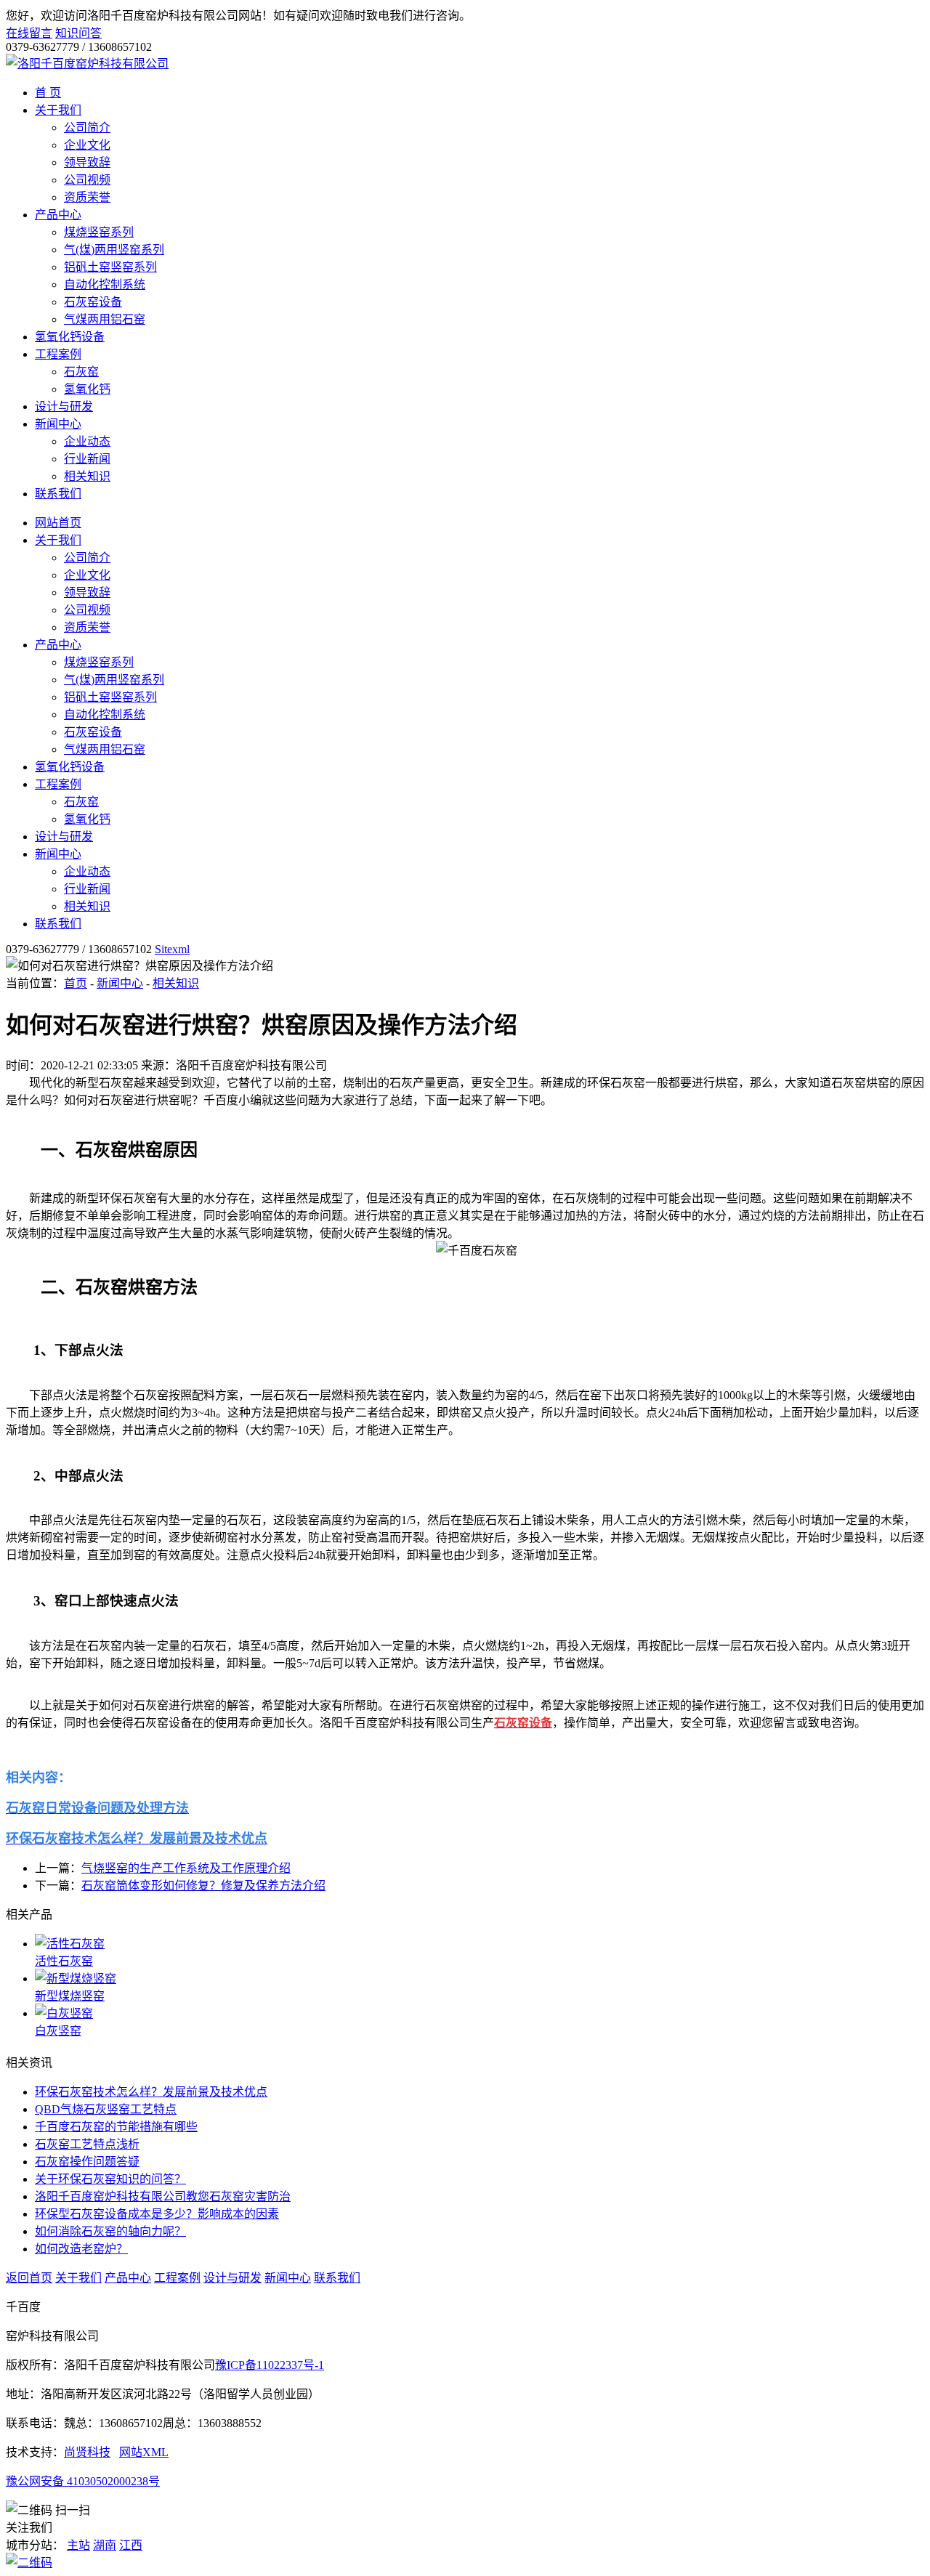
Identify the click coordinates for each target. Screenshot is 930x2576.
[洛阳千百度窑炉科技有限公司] (87, 64)
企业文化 (87, 145)
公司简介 (87, 127)
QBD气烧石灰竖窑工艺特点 (106, 2109)
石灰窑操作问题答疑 (87, 2162)
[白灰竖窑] (480, 2012)
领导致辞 (87, 162)
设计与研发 (64, 406)
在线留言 (29, 33)
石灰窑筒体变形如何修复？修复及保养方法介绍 (203, 1886)
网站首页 (58, 523)
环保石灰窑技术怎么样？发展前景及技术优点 (151, 2092)
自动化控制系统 (105, 284)
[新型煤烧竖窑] (480, 1977)
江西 (131, 2545)
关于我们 (58, 110)
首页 (76, 983)
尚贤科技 (87, 2452)
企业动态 (87, 441)
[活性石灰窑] (480, 1943)
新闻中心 (58, 424)
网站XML (144, 2452)
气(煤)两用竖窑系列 (114, 250)
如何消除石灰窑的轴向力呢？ (110, 2231)
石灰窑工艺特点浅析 (87, 2144)
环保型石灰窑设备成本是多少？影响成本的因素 (157, 2214)
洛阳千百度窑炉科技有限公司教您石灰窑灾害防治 (163, 2196)
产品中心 (58, 215)
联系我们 (58, 494)
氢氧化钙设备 (70, 337)
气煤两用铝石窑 (105, 319)
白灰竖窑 (58, 2031)
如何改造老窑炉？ (81, 2249)
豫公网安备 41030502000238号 (83, 2481)
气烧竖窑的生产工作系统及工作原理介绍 (186, 1868)
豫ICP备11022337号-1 (270, 2365)
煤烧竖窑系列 (99, 232)
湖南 (105, 2545)
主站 (78, 2545)
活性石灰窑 (64, 1961)
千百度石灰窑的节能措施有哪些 (116, 2127)
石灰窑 (81, 372)
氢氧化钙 (87, 389)
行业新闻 (87, 459)
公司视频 (87, 180)
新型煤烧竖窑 (70, 1996)
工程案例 (58, 354)
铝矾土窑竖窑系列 (110, 267)
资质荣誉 (87, 197)
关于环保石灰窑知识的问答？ (110, 2179)
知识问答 (78, 33)
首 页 (48, 93)
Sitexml (172, 949)
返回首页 (29, 2278)
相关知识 (87, 476)
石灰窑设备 (93, 302)
